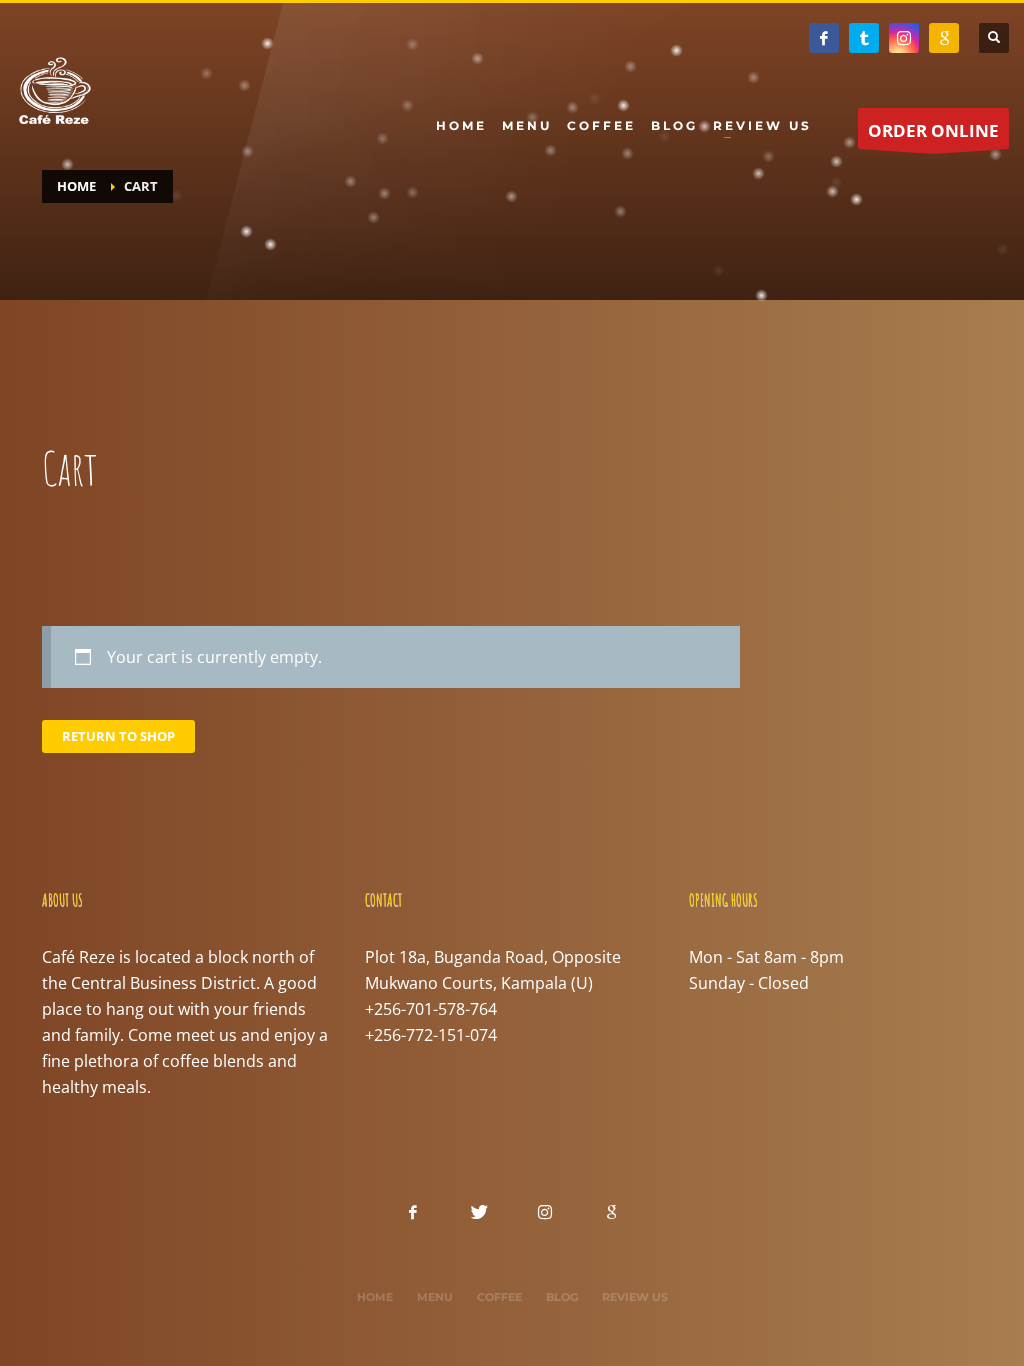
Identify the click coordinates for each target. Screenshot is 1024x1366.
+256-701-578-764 (431, 1009)
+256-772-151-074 (431, 1035)
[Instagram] (904, 38)
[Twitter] (864, 38)
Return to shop (118, 736)
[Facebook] (824, 38)
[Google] (944, 38)
